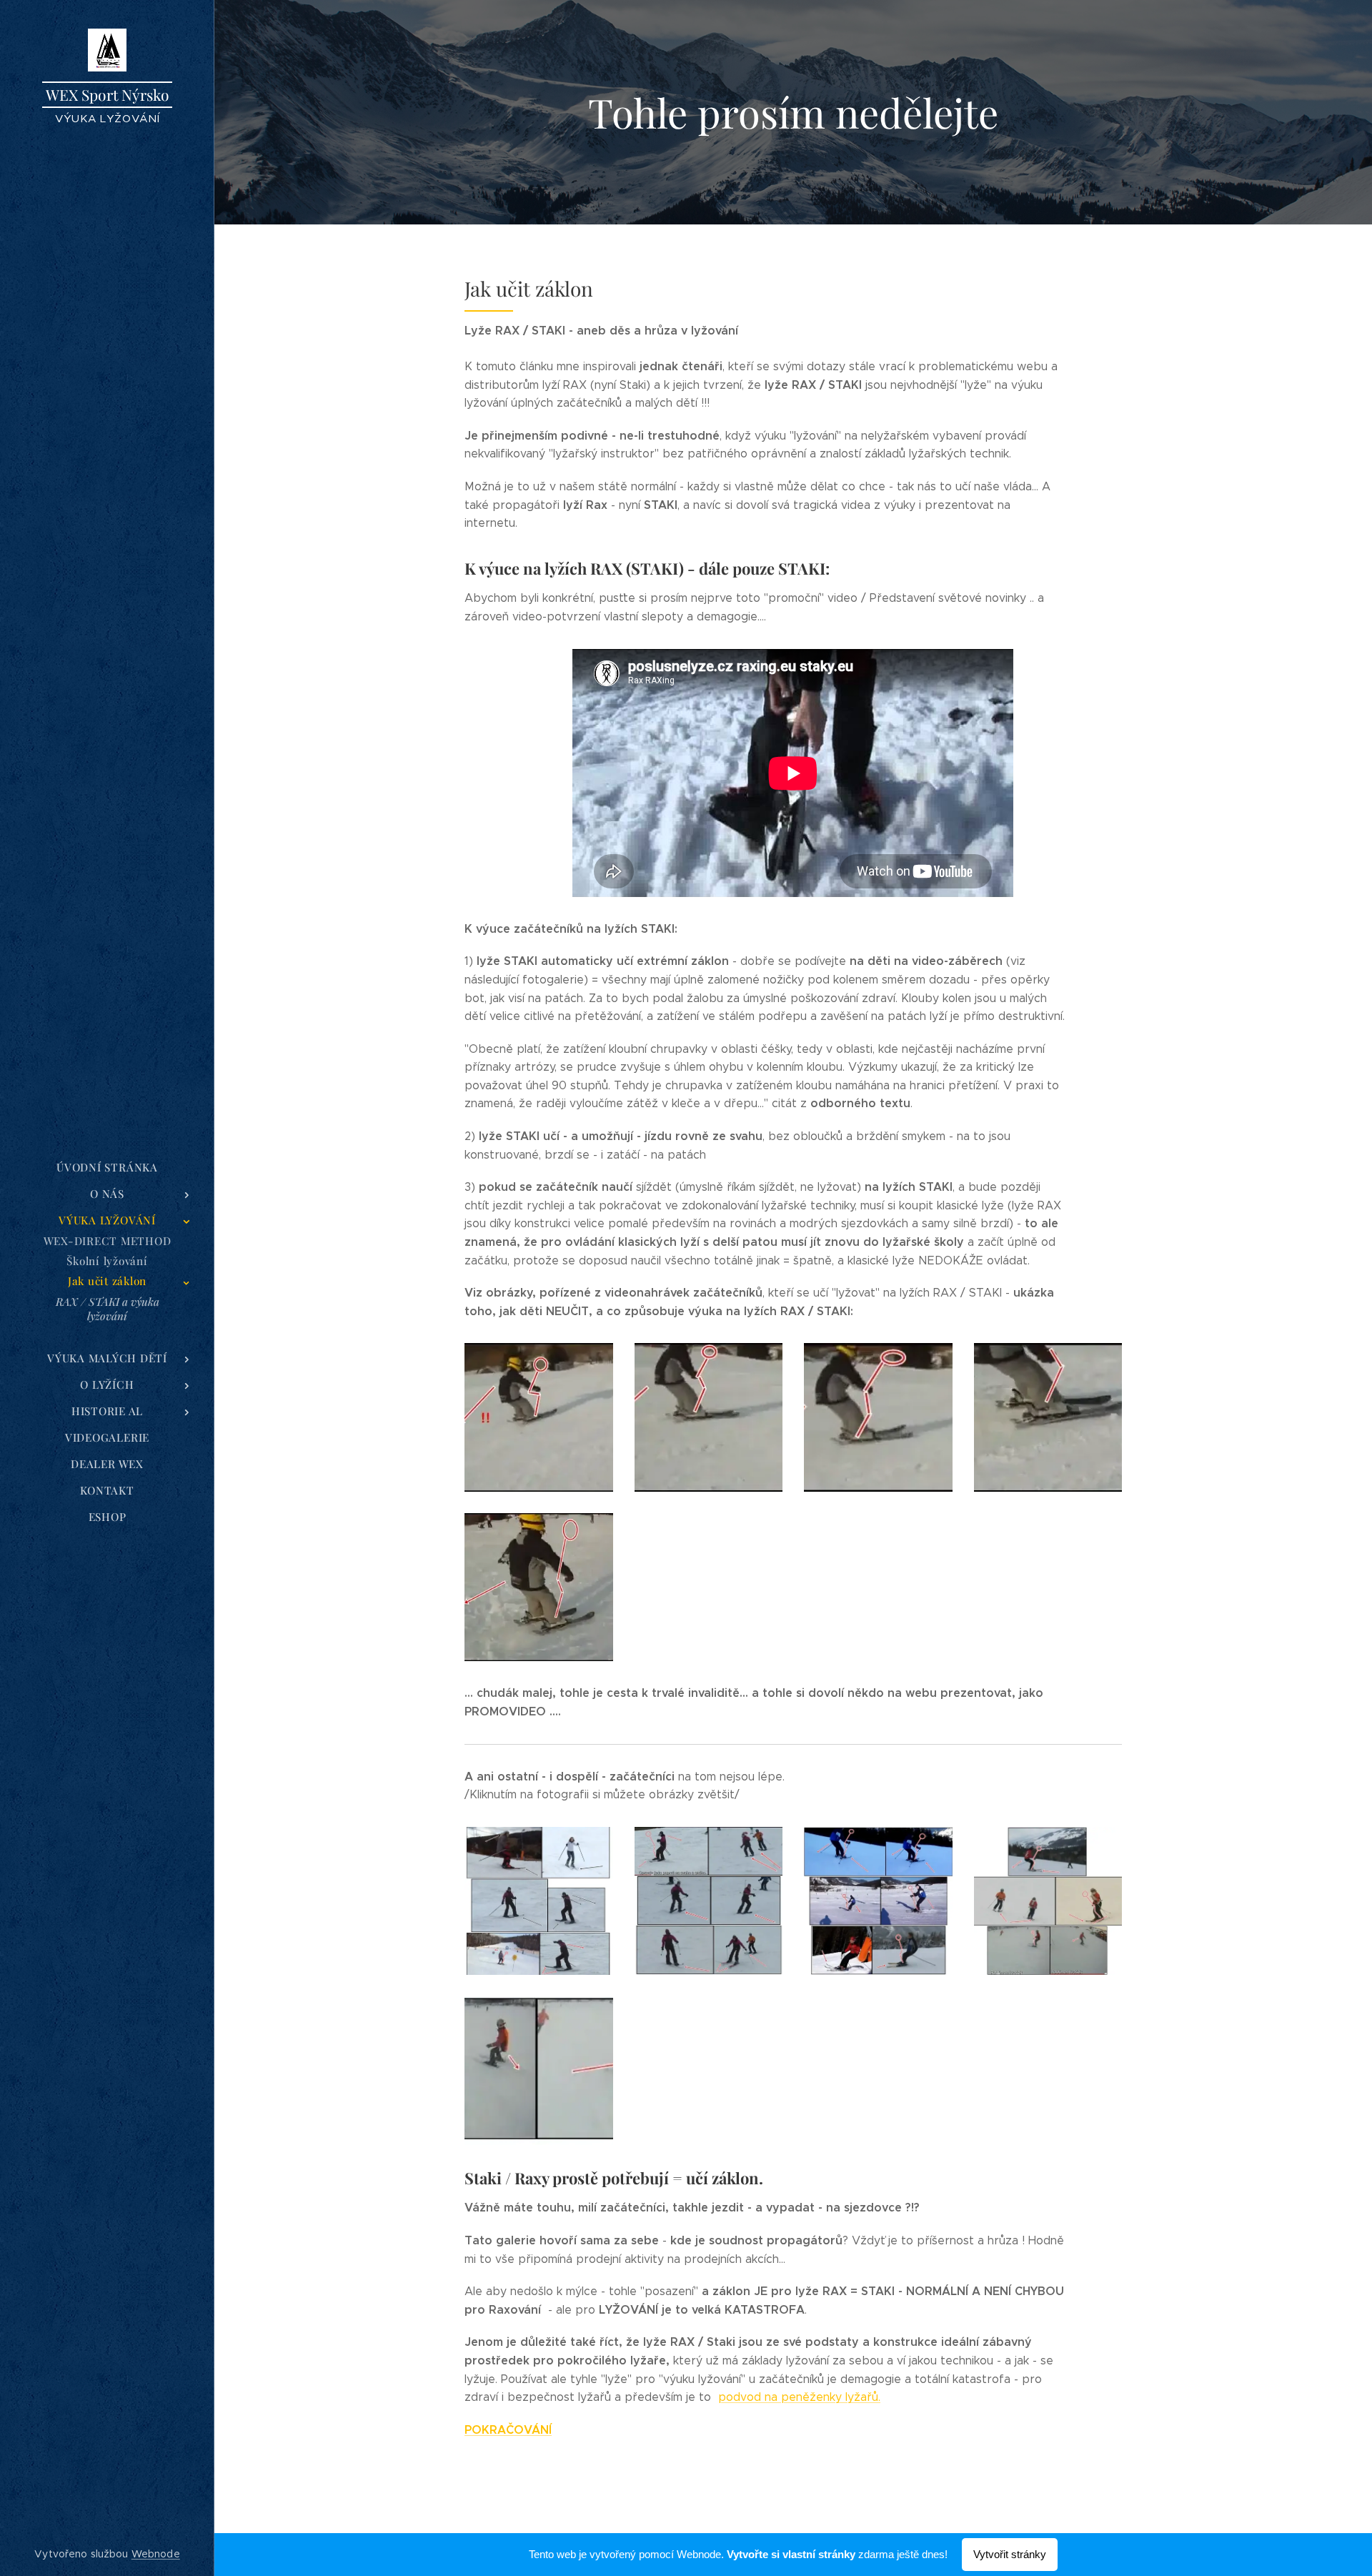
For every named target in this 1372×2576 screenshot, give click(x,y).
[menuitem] (107, 1168)
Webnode (156, 2554)
